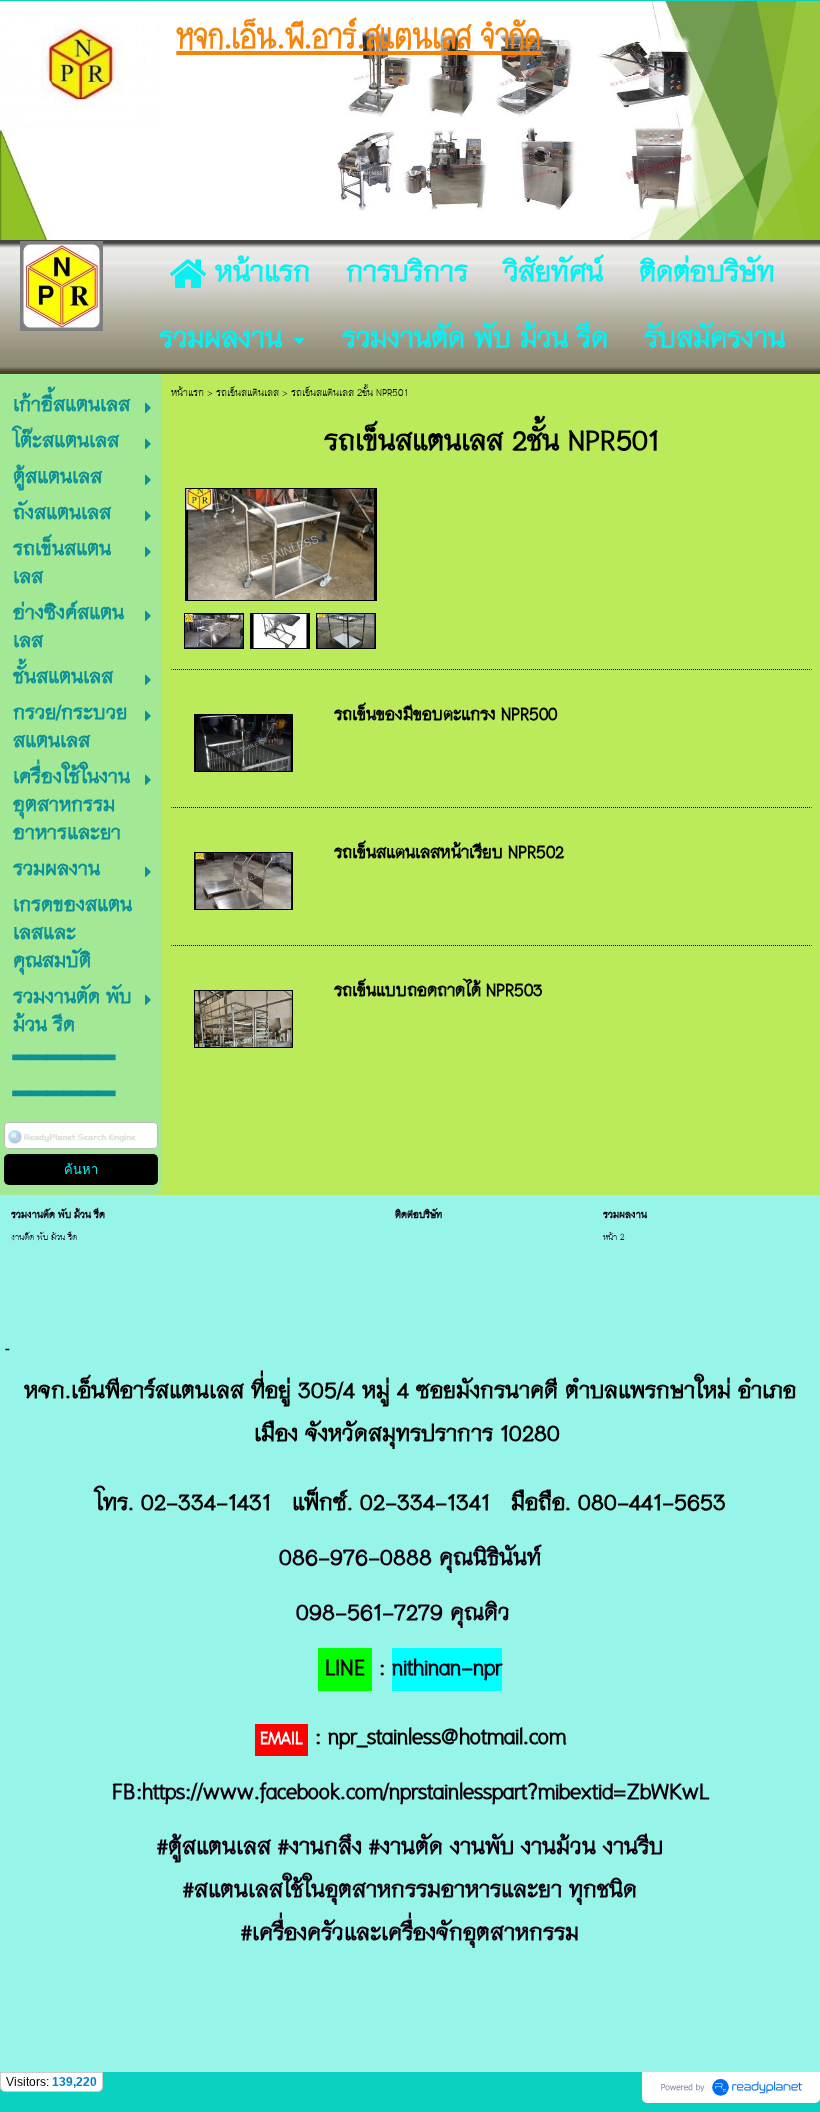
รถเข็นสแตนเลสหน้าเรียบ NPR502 (449, 854)
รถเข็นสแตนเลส (247, 393)
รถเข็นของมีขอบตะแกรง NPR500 (445, 716)
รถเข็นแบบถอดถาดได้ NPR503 (438, 992)
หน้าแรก (187, 393)
